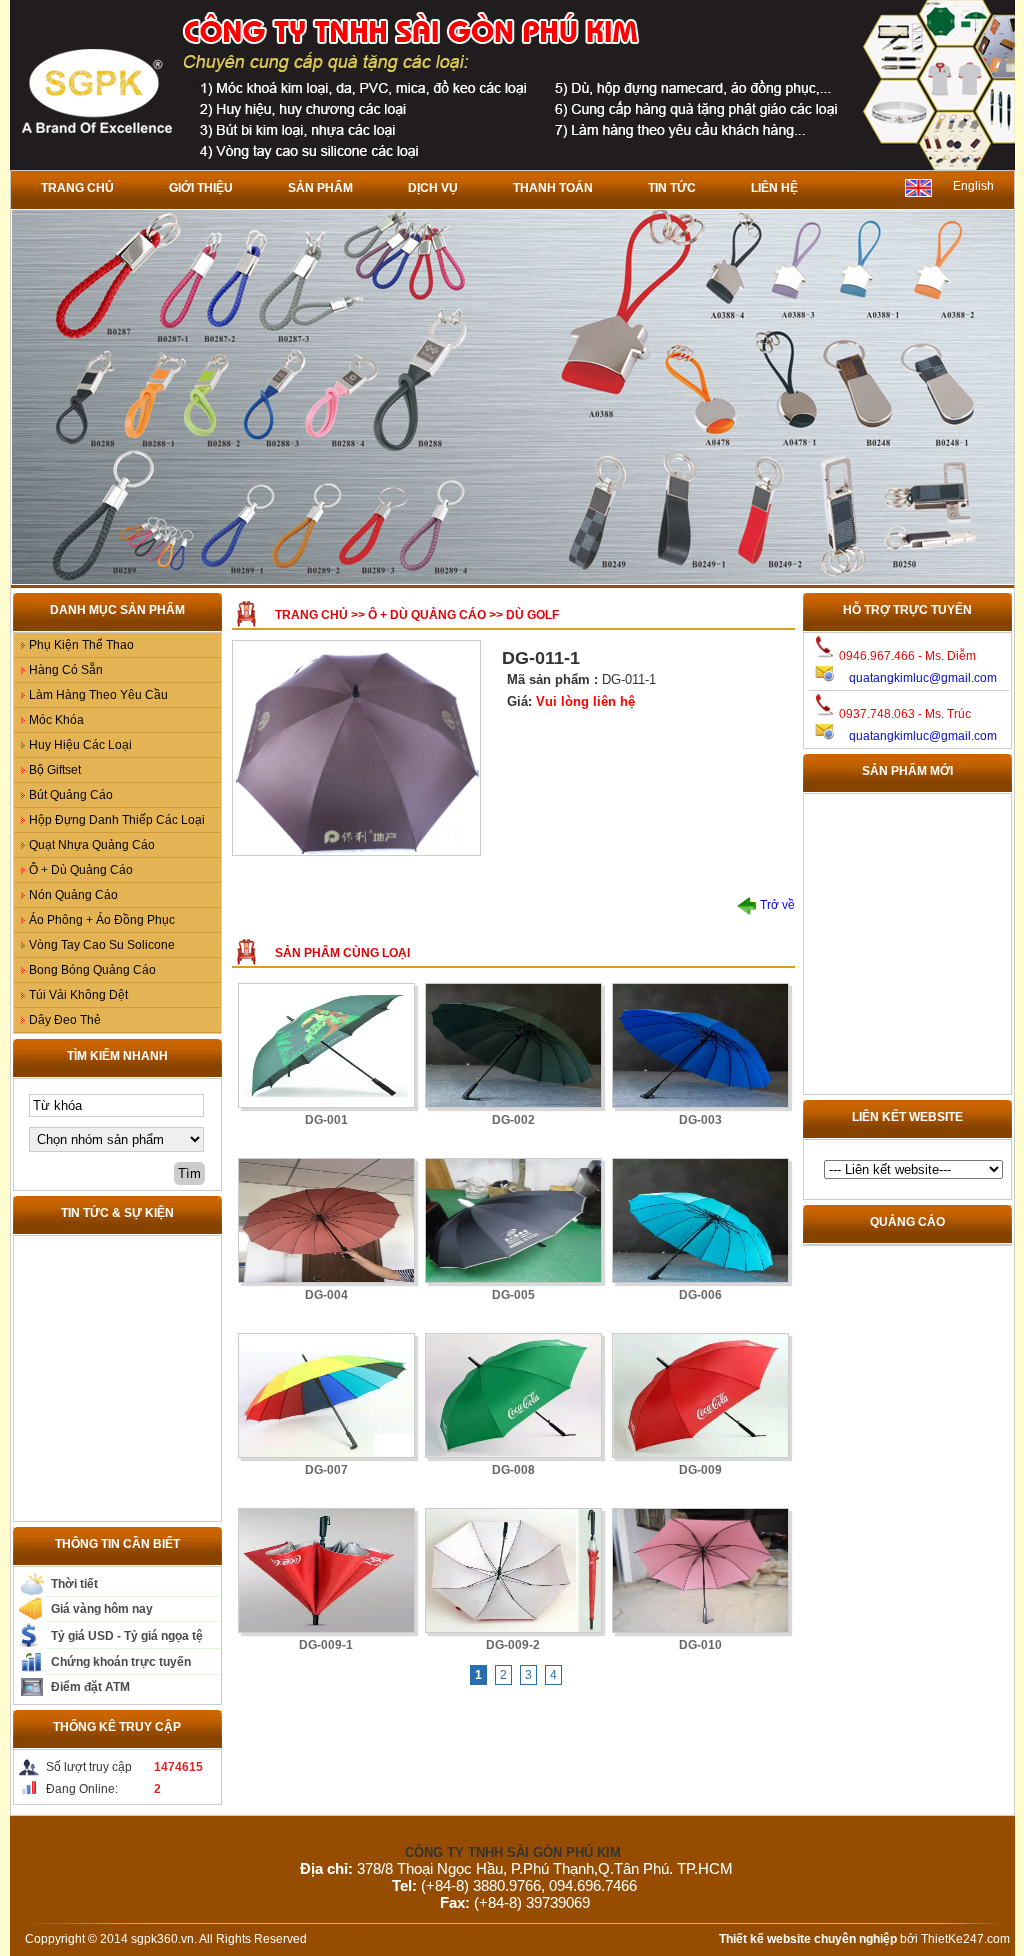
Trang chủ (77, 188)
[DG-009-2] (513, 1570)
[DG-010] (700, 1570)
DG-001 (326, 1120)
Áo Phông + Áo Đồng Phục (102, 920)
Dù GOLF (532, 615)
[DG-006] (700, 1220)
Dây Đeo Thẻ (65, 1020)
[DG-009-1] (326, 1570)
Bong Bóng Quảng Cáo (92, 970)
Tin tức (672, 188)
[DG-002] (513, 1045)
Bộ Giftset (55, 770)
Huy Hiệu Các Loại (80, 745)
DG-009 (700, 1470)
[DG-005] (513, 1220)
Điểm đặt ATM (90, 1687)
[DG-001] (326, 1045)
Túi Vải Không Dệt (78, 995)
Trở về (776, 905)
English (973, 186)
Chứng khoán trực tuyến (121, 1662)
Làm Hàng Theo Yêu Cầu (98, 695)
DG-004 (326, 1295)
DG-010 (700, 1645)
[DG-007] (326, 1395)
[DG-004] (326, 1220)
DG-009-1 (326, 1645)
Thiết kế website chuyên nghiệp (808, 1939)
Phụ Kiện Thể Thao (81, 645)
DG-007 (326, 1470)
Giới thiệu (201, 188)
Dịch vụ (433, 188)
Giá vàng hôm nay (102, 1609)
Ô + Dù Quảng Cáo (81, 870)
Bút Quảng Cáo (71, 795)
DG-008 (513, 1470)
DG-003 (700, 1120)
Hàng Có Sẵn (66, 670)
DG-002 (513, 1120)
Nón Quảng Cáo (73, 895)
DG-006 (700, 1295)
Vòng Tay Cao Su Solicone (102, 945)
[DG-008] (513, 1395)
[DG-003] (700, 1045)
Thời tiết (74, 1584)
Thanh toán (553, 188)
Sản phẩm (320, 188)
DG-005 (513, 1295)
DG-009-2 (513, 1645)
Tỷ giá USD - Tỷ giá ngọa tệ (127, 1636)
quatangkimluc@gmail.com (923, 678)
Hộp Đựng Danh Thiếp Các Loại (117, 820)
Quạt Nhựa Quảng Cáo (92, 845)
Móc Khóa (56, 720)
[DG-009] (700, 1395)
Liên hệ (774, 188)
